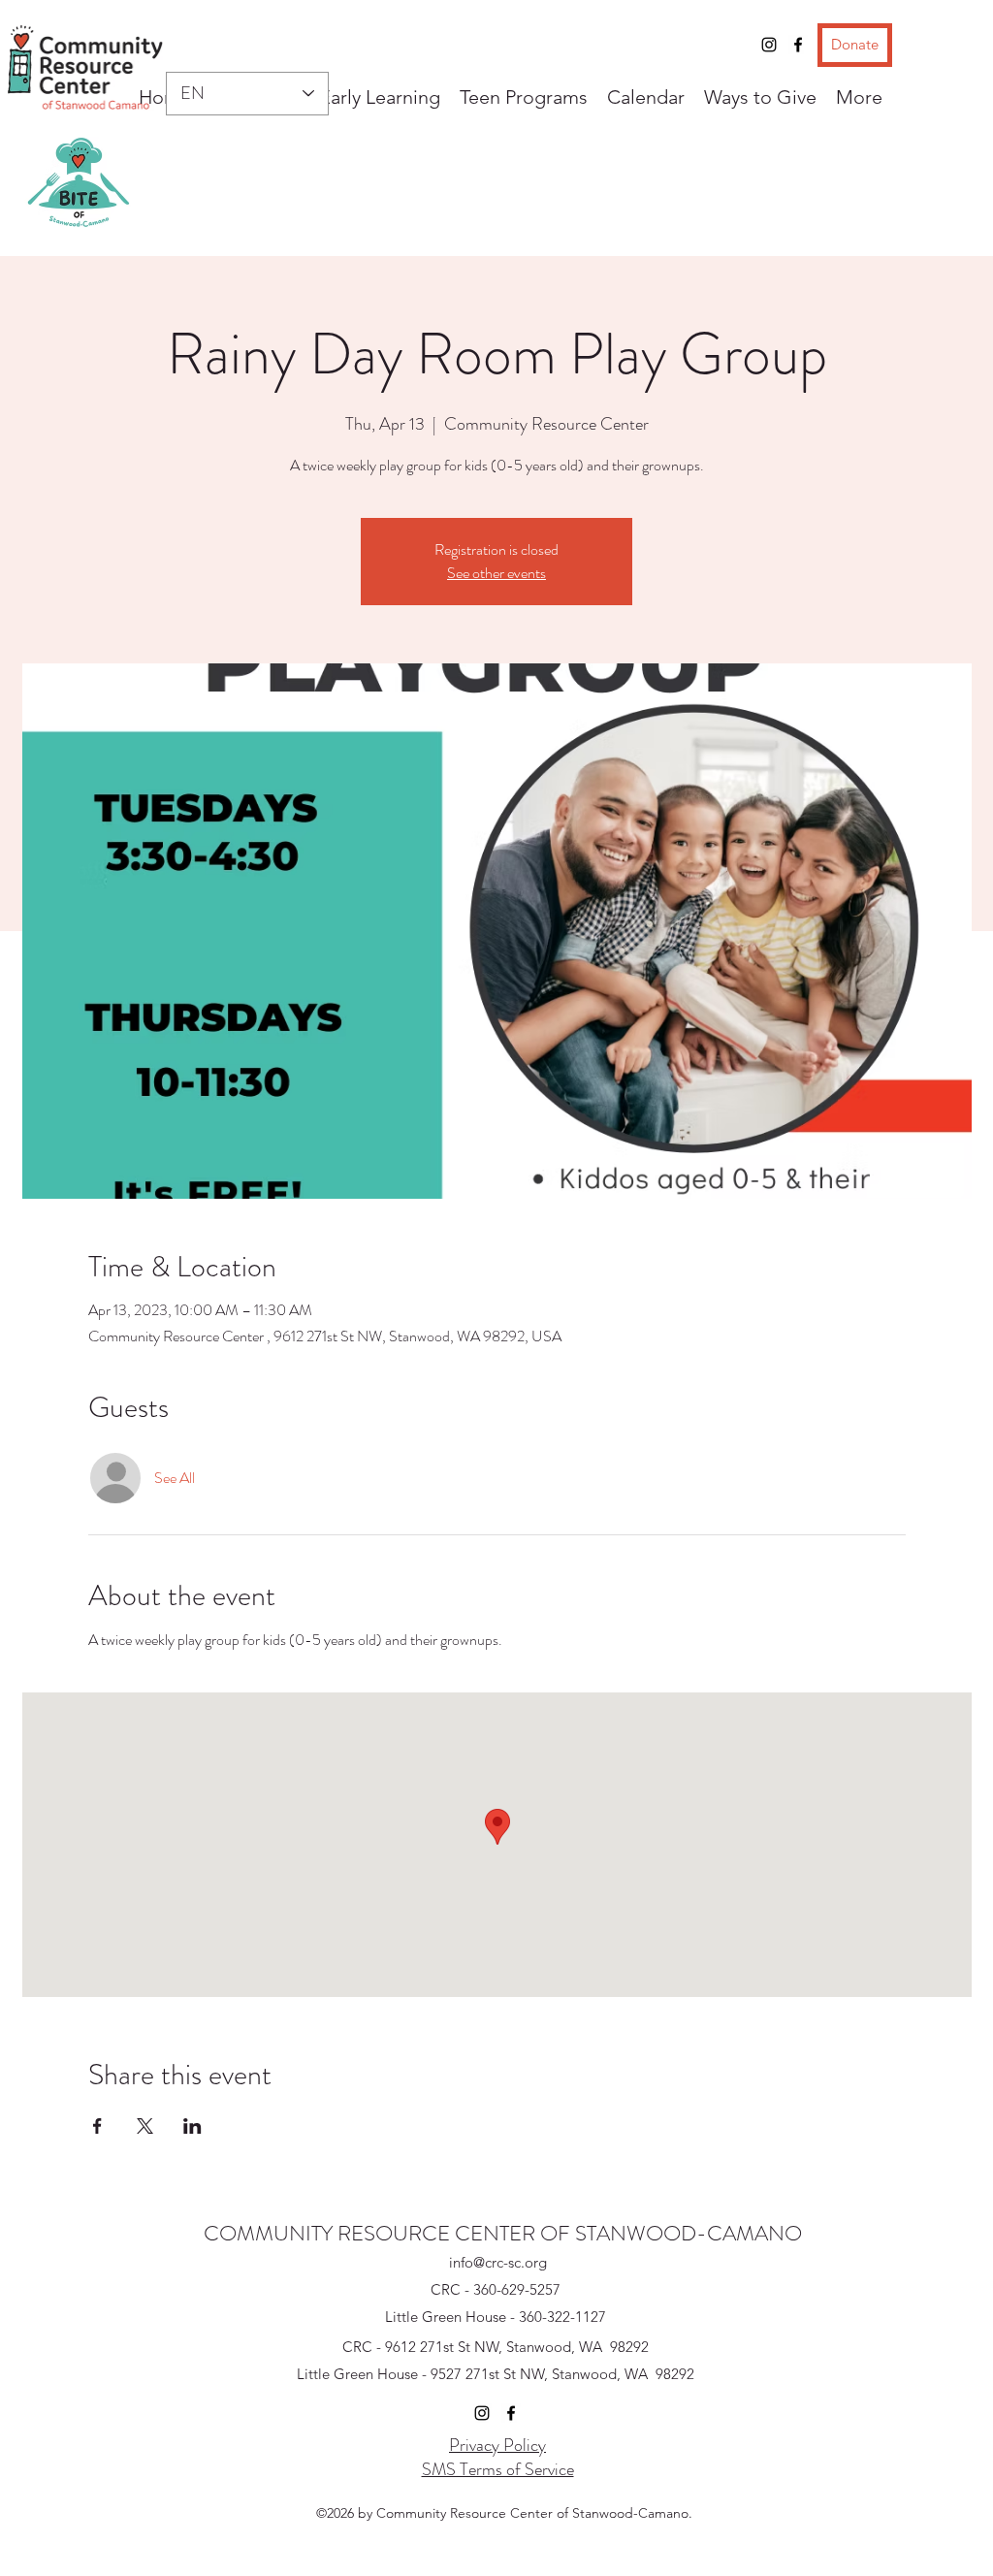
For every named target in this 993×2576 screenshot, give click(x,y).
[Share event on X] (145, 2126)
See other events (496, 573)
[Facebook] (798, 45)
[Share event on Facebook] (97, 2126)
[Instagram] (769, 45)
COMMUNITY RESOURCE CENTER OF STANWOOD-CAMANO (503, 2233)
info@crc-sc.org (498, 2262)
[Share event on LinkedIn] (192, 2126)
